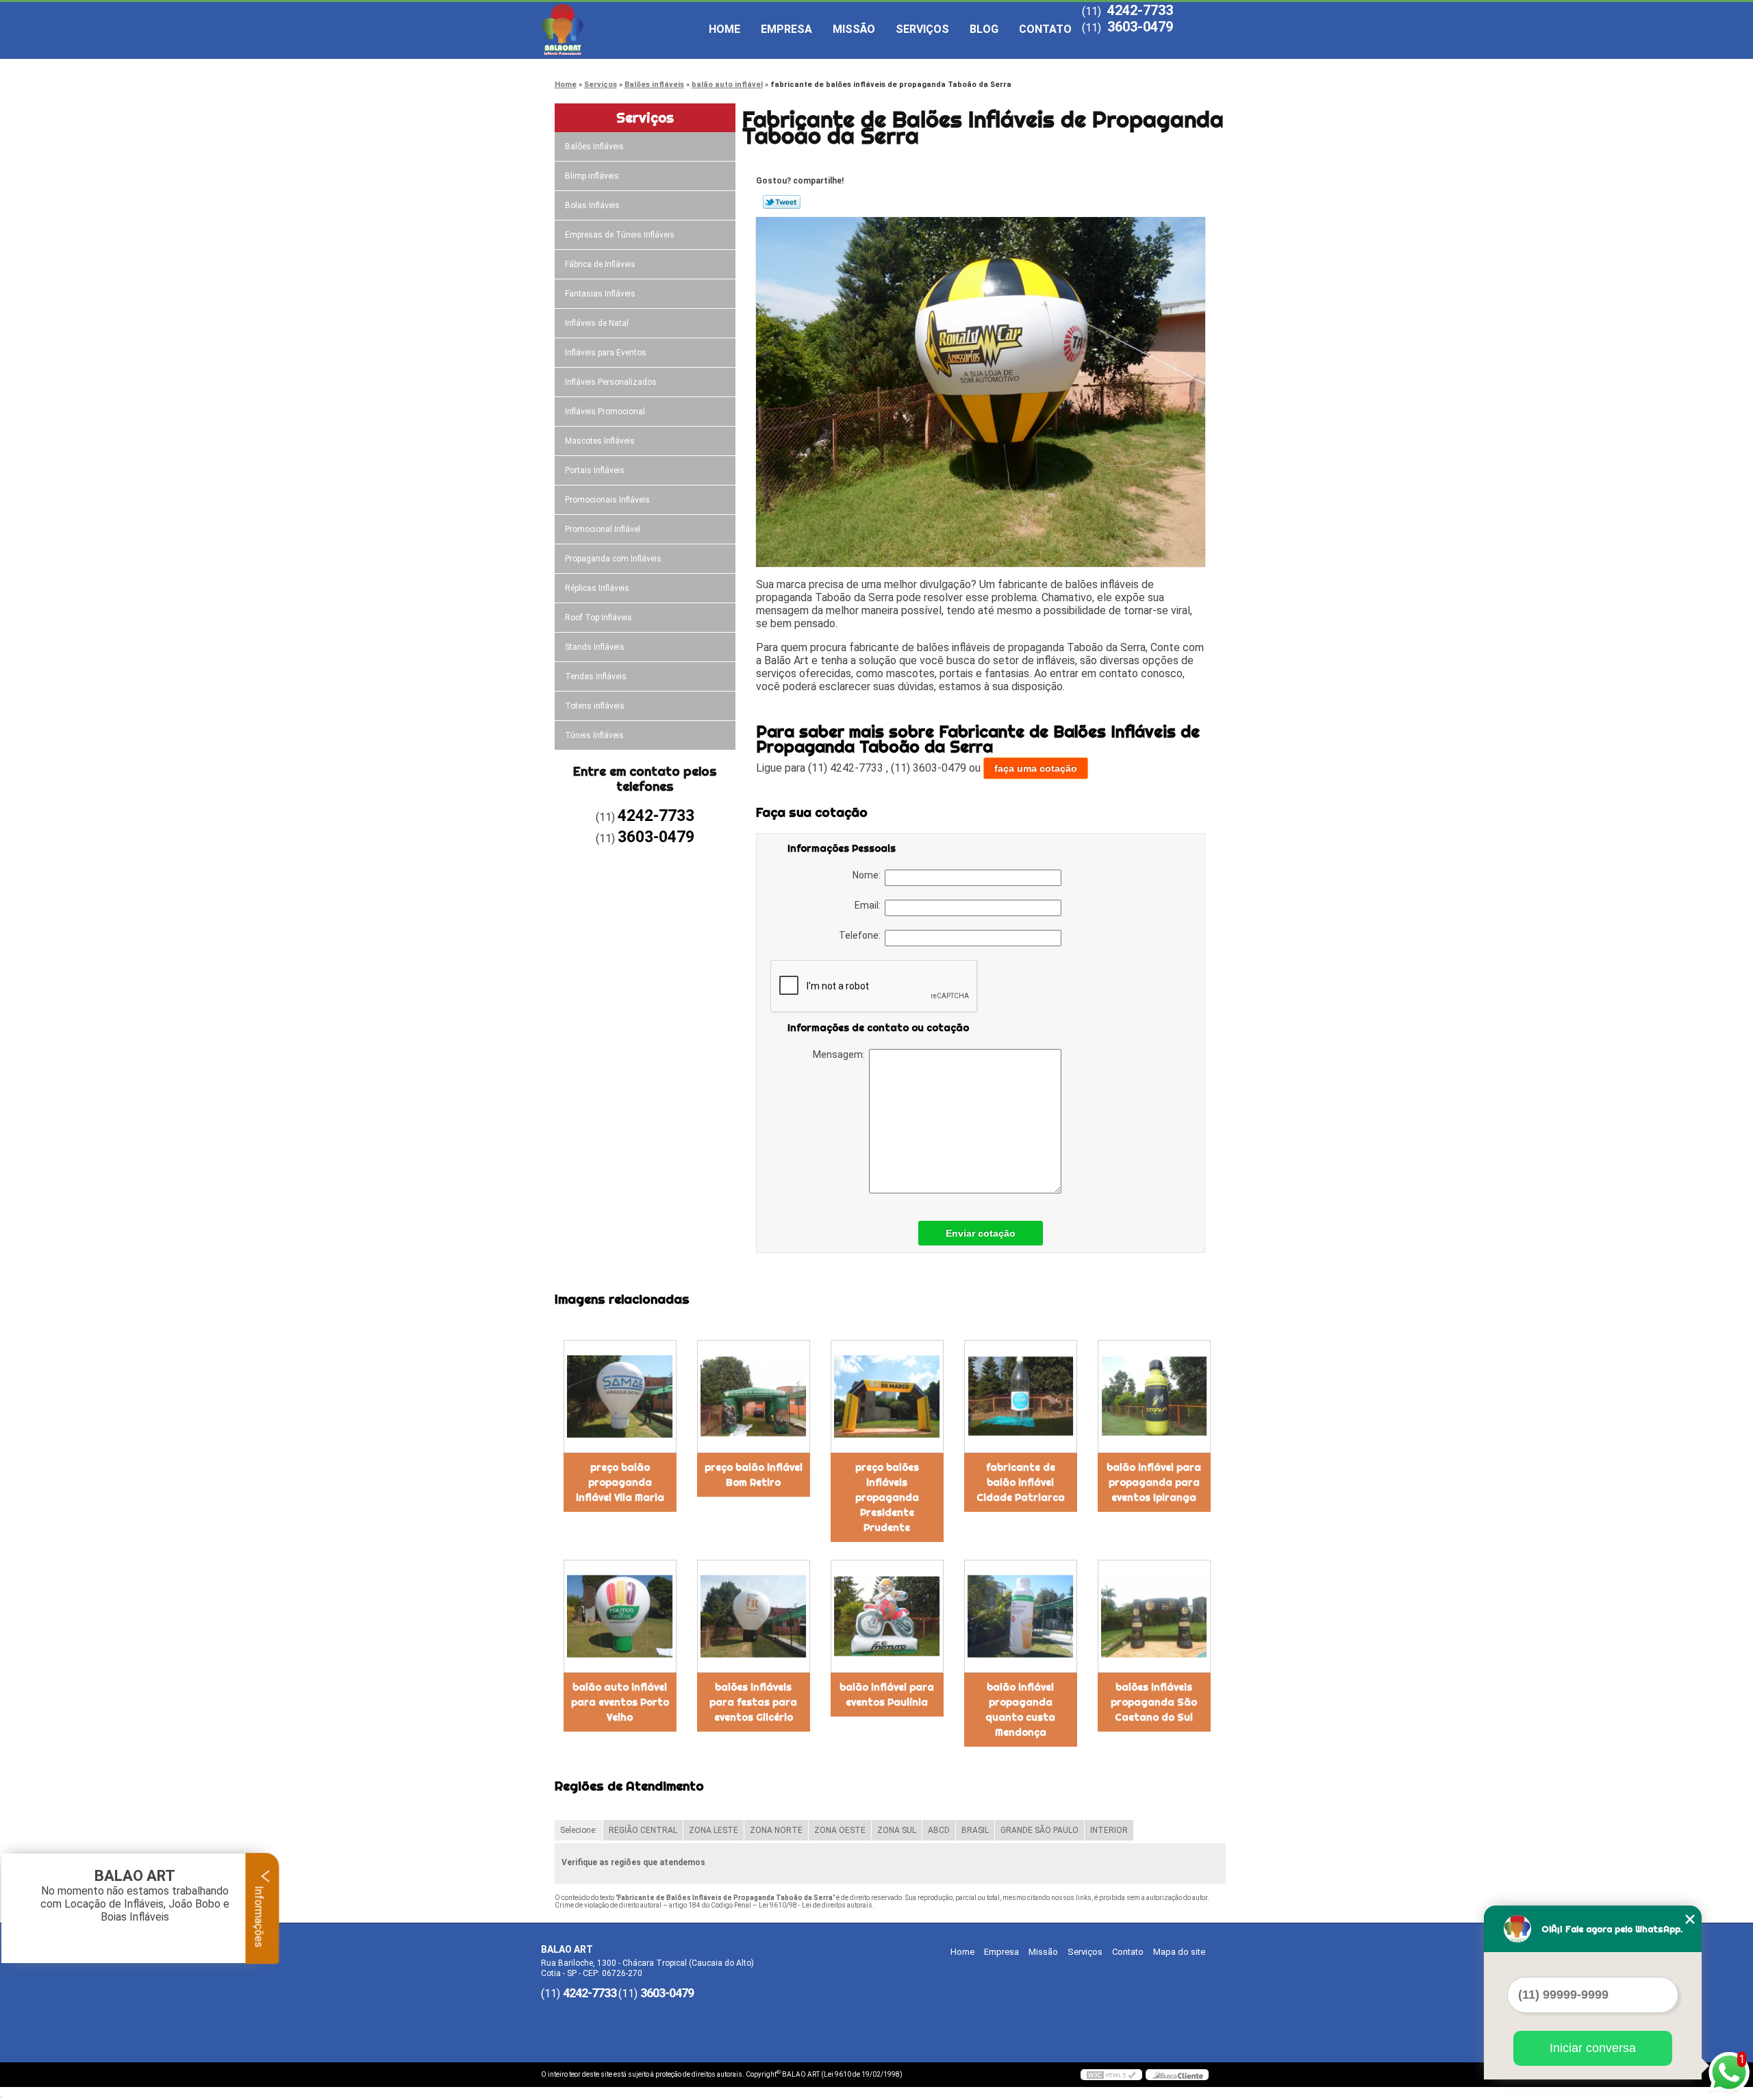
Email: (870, 905)
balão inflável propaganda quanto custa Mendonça (1020, 1710)
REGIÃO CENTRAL (643, 1830)
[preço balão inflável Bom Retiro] (754, 1396)
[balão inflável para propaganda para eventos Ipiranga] (1154, 1396)
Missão (854, 29)
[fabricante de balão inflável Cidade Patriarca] (1021, 1396)
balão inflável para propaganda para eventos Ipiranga (1154, 1482)
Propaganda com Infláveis (613, 559)
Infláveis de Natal (597, 323)
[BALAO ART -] (620, 29)
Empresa (786, 29)
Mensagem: (841, 1054)
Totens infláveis (595, 706)
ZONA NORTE (776, 1830)
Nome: (869, 875)
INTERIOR (1109, 1830)
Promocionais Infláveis (607, 500)
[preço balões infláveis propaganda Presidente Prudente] (887, 1396)
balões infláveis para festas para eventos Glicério (753, 1702)
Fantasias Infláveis (600, 294)
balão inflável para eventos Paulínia (887, 1695)
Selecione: (579, 1830)
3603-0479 (1140, 27)
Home (724, 29)
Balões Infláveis (594, 147)
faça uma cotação (1036, 768)
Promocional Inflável (603, 529)
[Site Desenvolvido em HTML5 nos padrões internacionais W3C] (1111, 2075)
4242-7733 (1140, 10)
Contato (1045, 29)
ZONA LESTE (714, 1830)
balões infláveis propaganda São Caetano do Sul (1154, 1702)
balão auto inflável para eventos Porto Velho (620, 1702)
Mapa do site (1179, 1952)
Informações (259, 1915)
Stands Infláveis (595, 647)
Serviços (922, 29)
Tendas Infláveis (596, 676)
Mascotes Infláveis (600, 441)
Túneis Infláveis (594, 735)
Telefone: (862, 935)
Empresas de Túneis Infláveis (620, 235)
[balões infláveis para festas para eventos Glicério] (754, 1616)
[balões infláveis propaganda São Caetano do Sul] (1154, 1616)
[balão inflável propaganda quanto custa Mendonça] (1021, 1616)
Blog (984, 29)
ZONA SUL (897, 1830)
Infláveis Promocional (605, 412)
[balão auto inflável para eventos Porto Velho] (620, 1616)
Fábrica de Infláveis (600, 264)
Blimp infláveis (592, 176)
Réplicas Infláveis (597, 588)
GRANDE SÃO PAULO (1039, 1830)
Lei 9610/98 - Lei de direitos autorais (816, 1905)
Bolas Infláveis (592, 205)
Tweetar (782, 202)
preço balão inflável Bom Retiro (754, 1475)
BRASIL (975, 1830)
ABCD (939, 1830)
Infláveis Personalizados (611, 382)
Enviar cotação (981, 1233)
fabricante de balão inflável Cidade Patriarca (1021, 1482)
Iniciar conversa (1593, 2048)
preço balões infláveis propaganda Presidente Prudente (887, 1497)
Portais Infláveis (595, 470)
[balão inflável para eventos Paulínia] (887, 1616)
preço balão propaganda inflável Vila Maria (620, 1482)
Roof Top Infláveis (598, 618)
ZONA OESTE (840, 1830)
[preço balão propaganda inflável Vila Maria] (620, 1396)
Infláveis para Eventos (606, 353)
